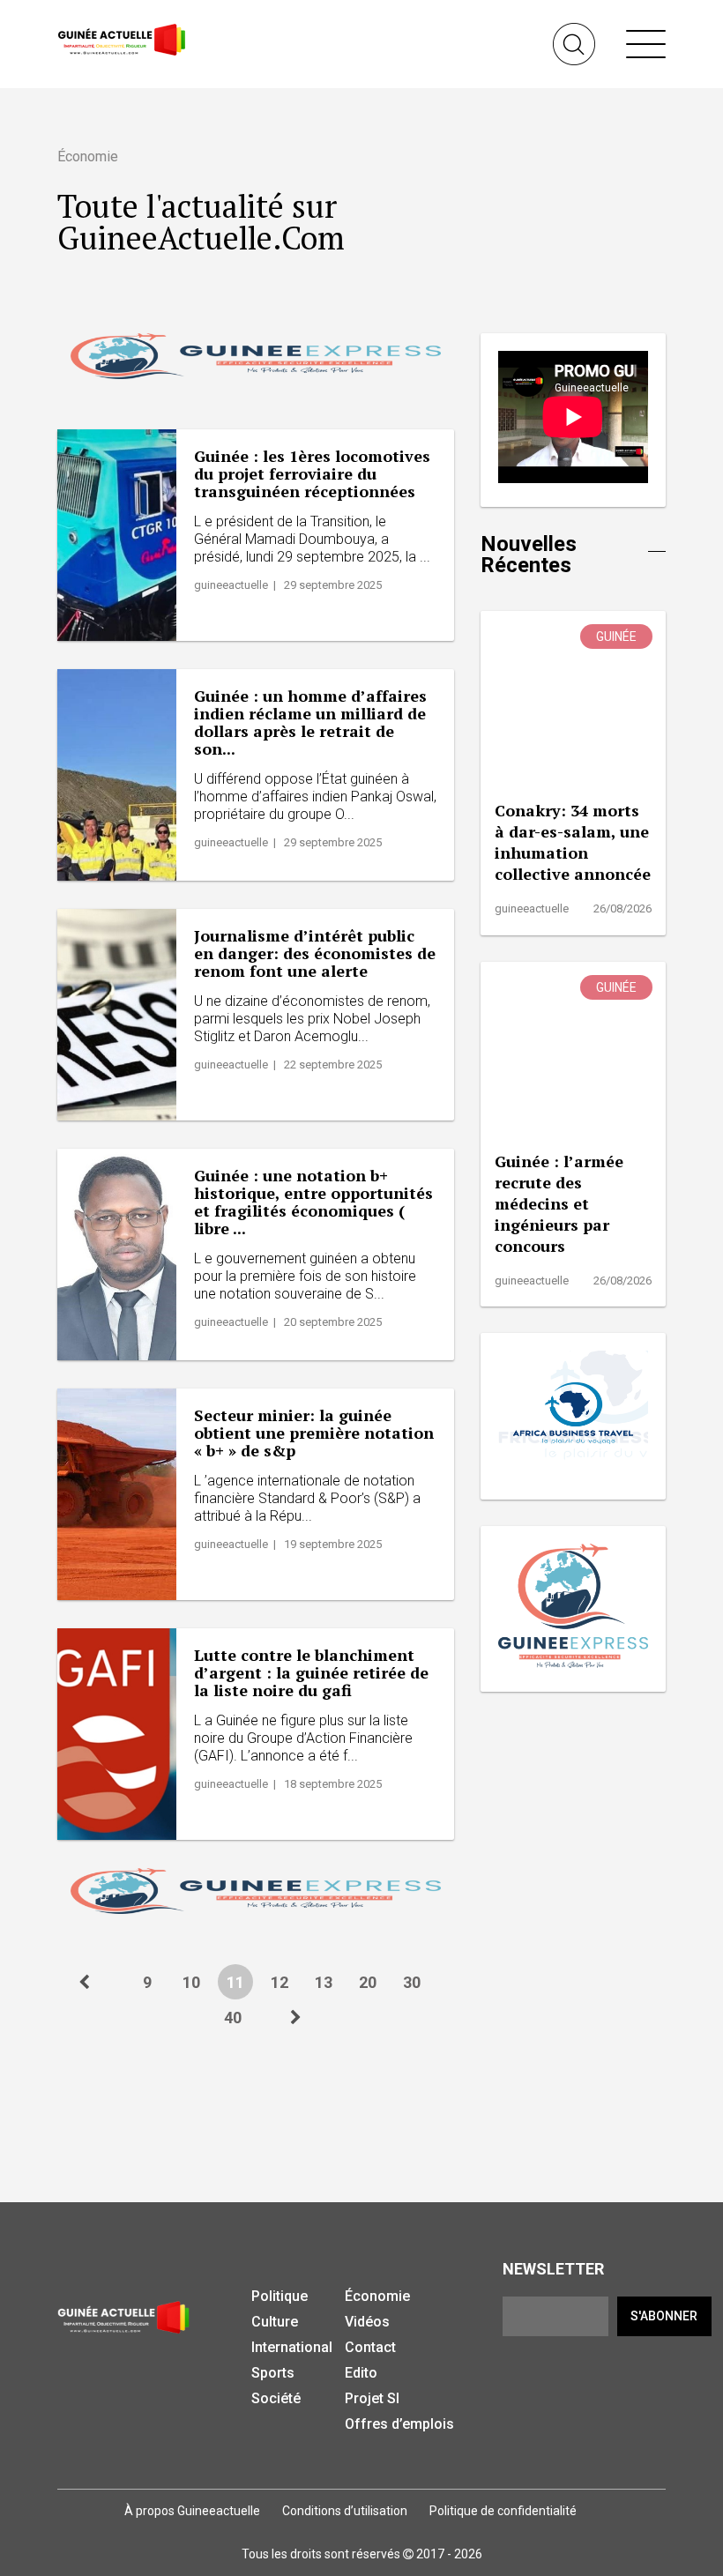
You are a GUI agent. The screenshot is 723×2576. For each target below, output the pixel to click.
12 (280, 1982)
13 (324, 1982)
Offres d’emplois (399, 2424)
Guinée (616, 637)
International (292, 2347)
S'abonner (664, 2316)
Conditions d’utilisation (345, 2511)
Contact (370, 2347)
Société (276, 2398)
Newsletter (553, 2269)
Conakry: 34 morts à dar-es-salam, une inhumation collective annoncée (573, 842)
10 (191, 1982)
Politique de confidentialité (503, 2511)
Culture (275, 2322)
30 (412, 1982)
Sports (273, 2373)
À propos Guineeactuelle (192, 2511)
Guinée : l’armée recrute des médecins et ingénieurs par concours (559, 1203)
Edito (361, 2373)
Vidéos (367, 2322)
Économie (377, 2296)
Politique (280, 2296)
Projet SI (372, 2398)
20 (368, 1982)
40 (233, 2018)
